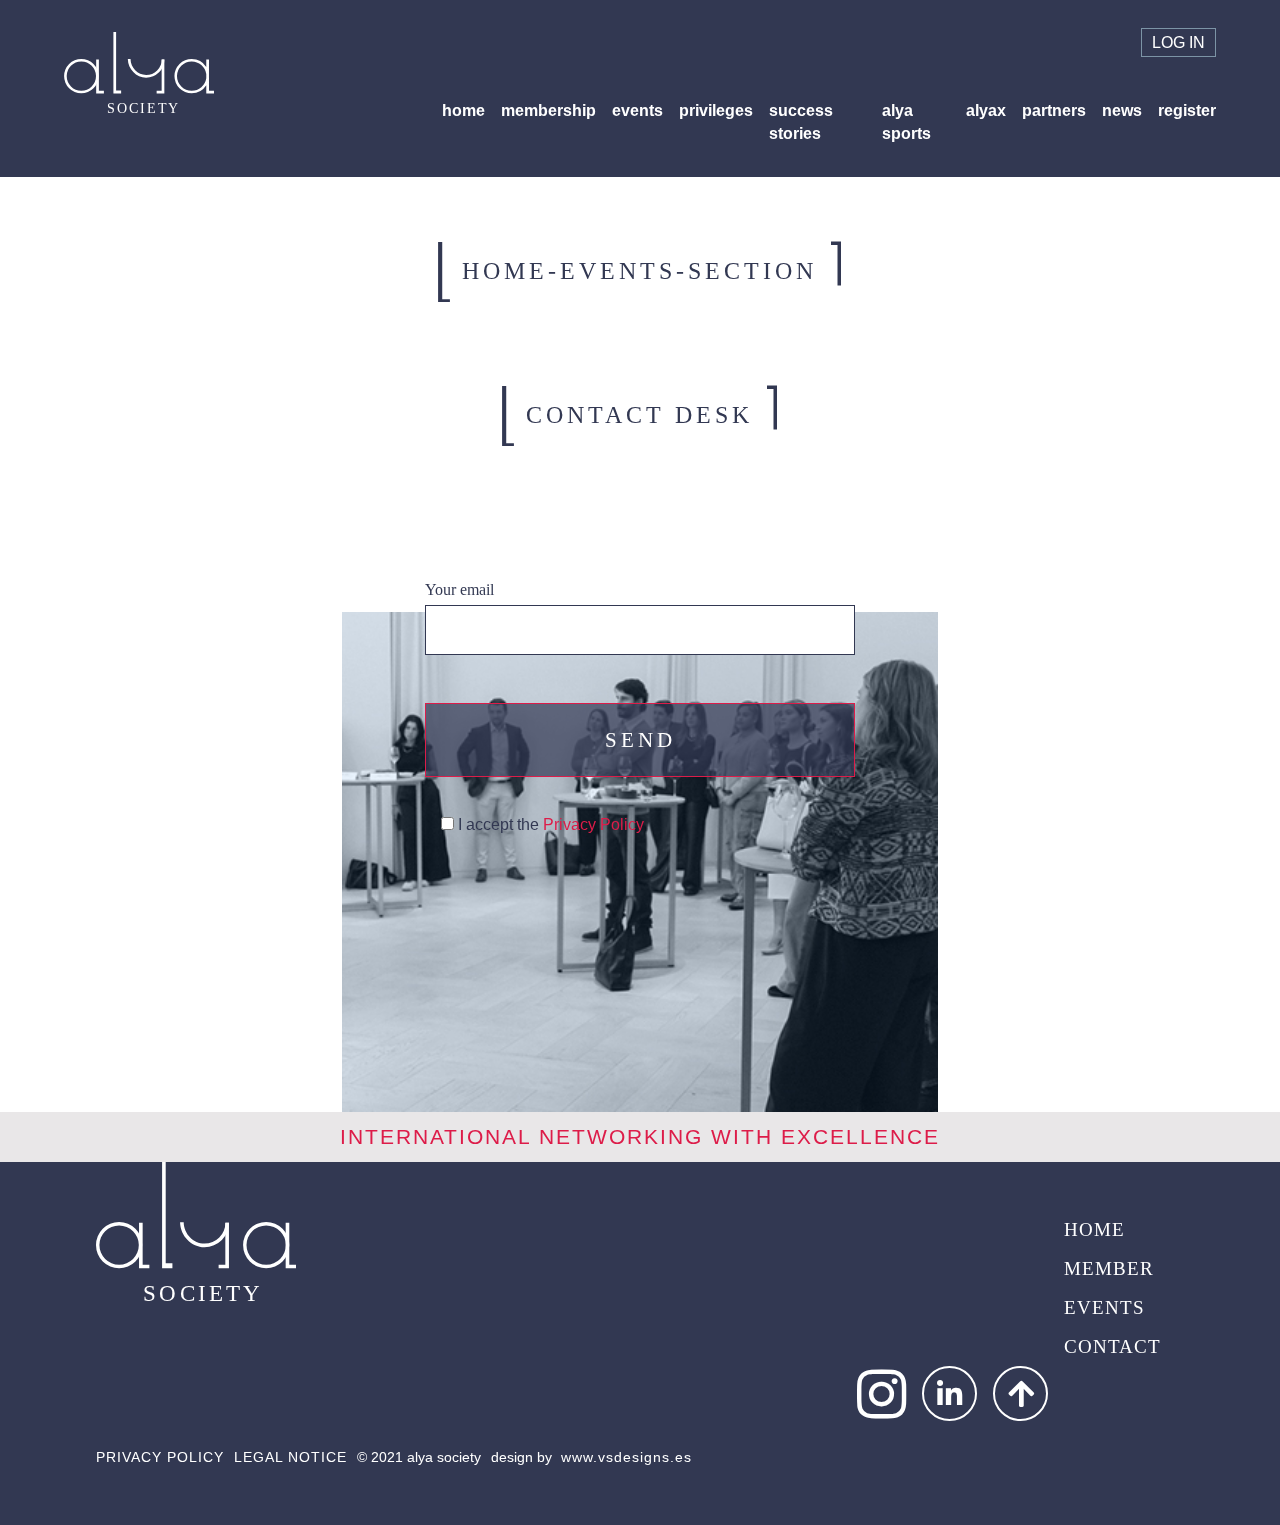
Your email (459, 589)
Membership (548, 110)
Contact (1112, 1346)
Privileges (716, 110)
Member (1109, 1268)
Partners (1054, 110)
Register (1187, 110)
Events (637, 110)
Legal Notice (290, 1457)
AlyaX (986, 110)
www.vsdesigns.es (626, 1457)
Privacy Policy (593, 824)
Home (463, 110)
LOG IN (1178, 42)
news (1122, 110)
